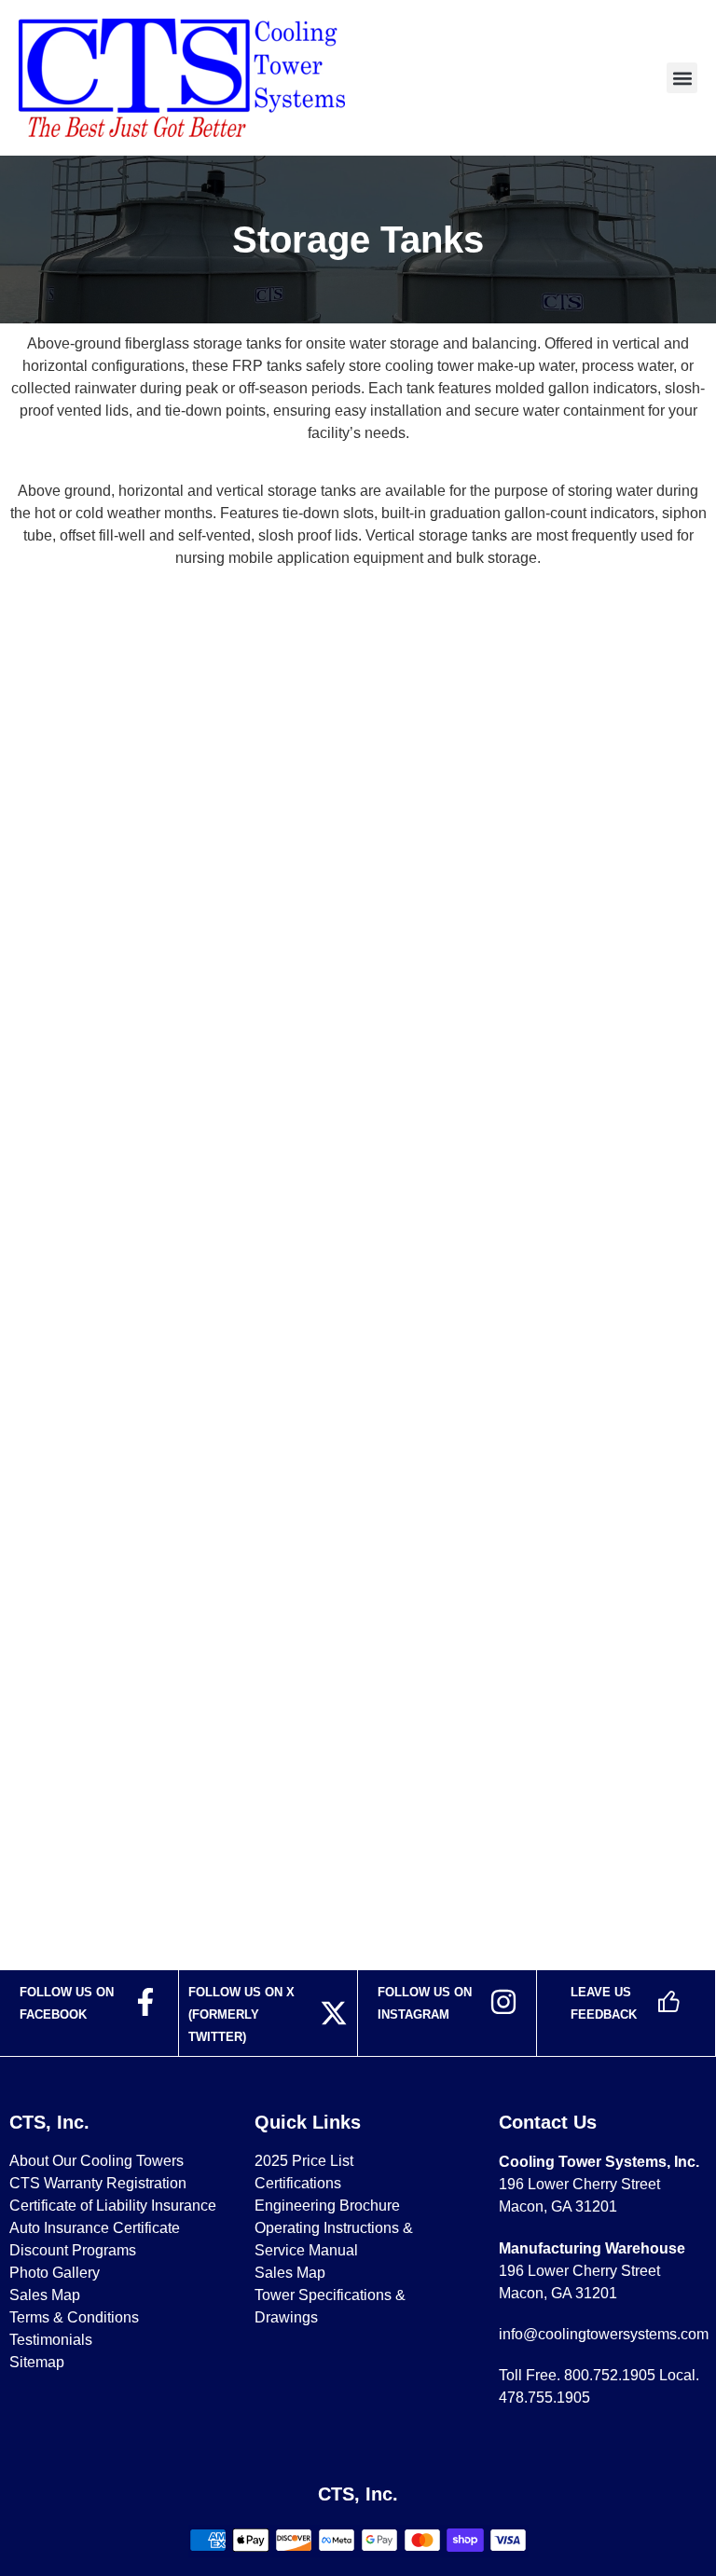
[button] (682, 78)
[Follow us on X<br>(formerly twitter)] (334, 2013)
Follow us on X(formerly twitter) (241, 2014)
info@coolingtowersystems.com (604, 2334)
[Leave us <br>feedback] (668, 2002)
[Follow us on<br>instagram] (503, 2002)
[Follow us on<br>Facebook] (145, 2002)
